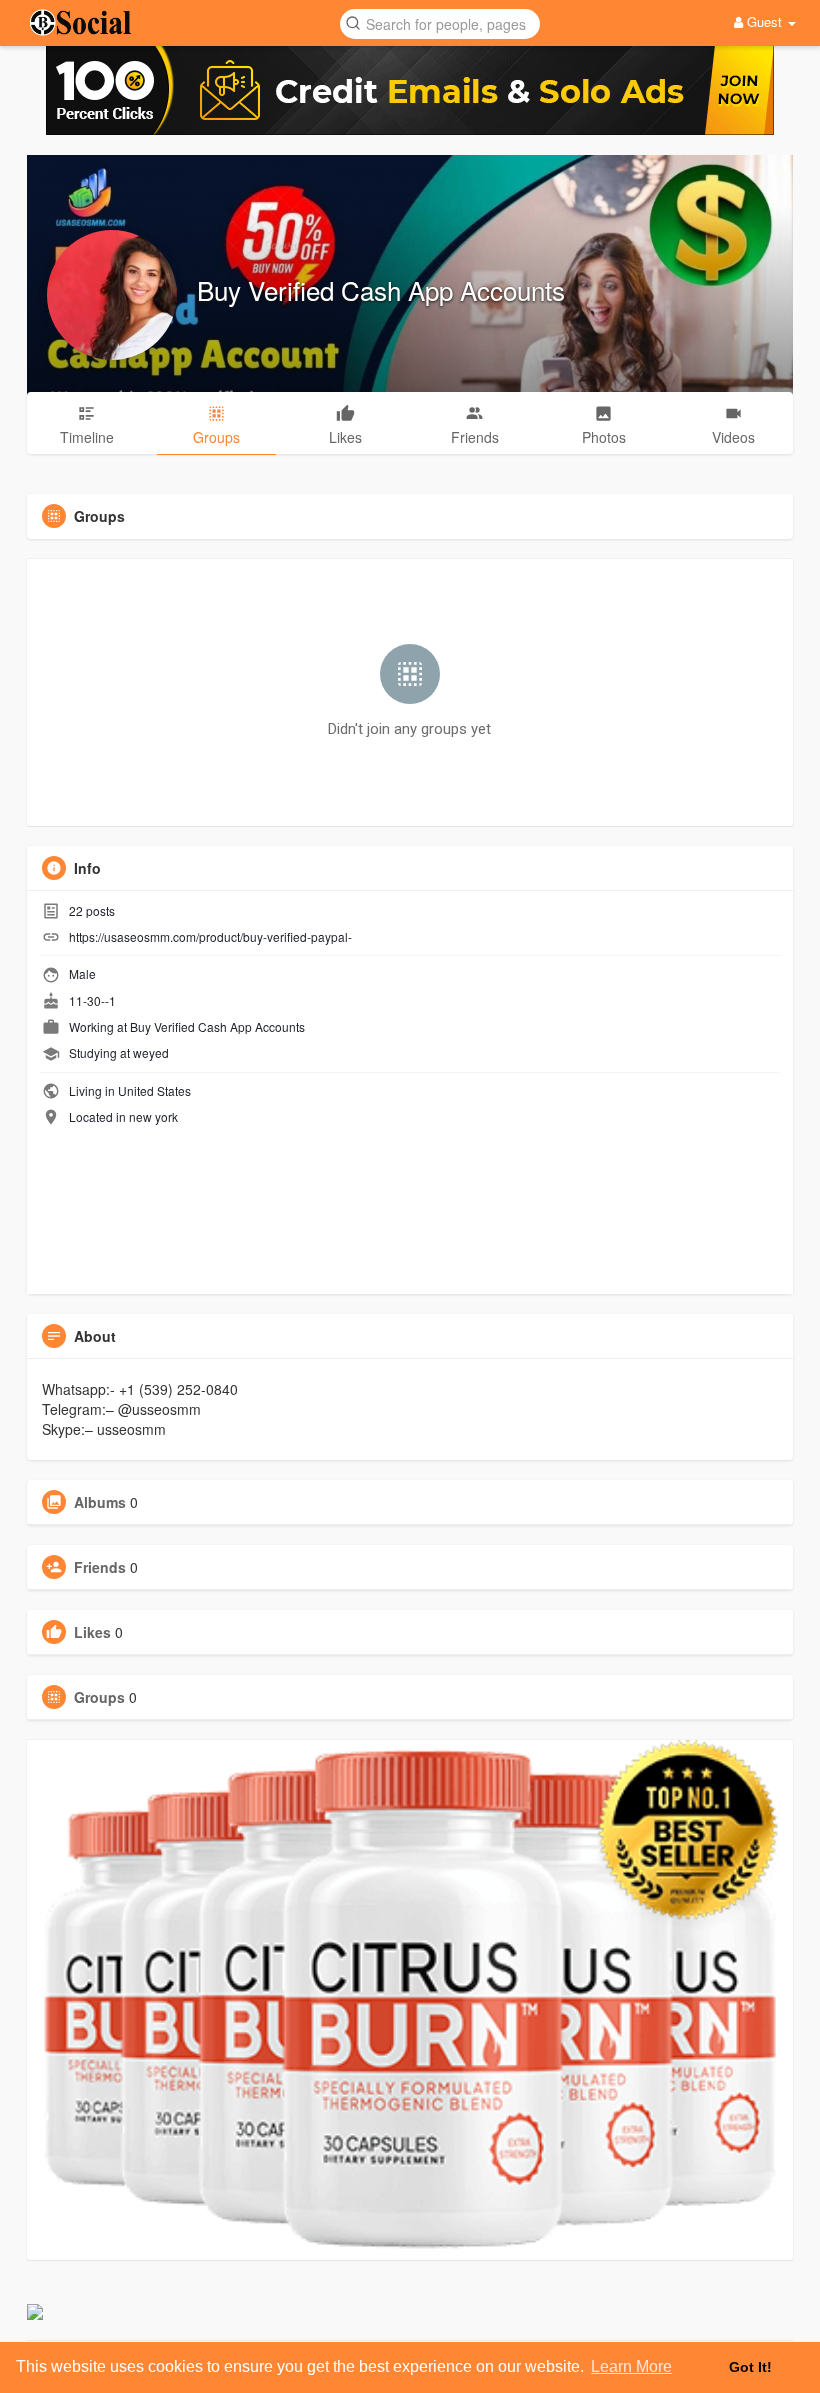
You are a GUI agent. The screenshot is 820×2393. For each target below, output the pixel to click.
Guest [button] (764, 21)
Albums (100, 1502)
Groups (99, 1697)
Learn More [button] (631, 2366)
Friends (100, 1567)
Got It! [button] (750, 2367)
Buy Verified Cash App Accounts (381, 289)
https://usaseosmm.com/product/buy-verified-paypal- (210, 936)
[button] (440, 22)
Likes (92, 1632)
